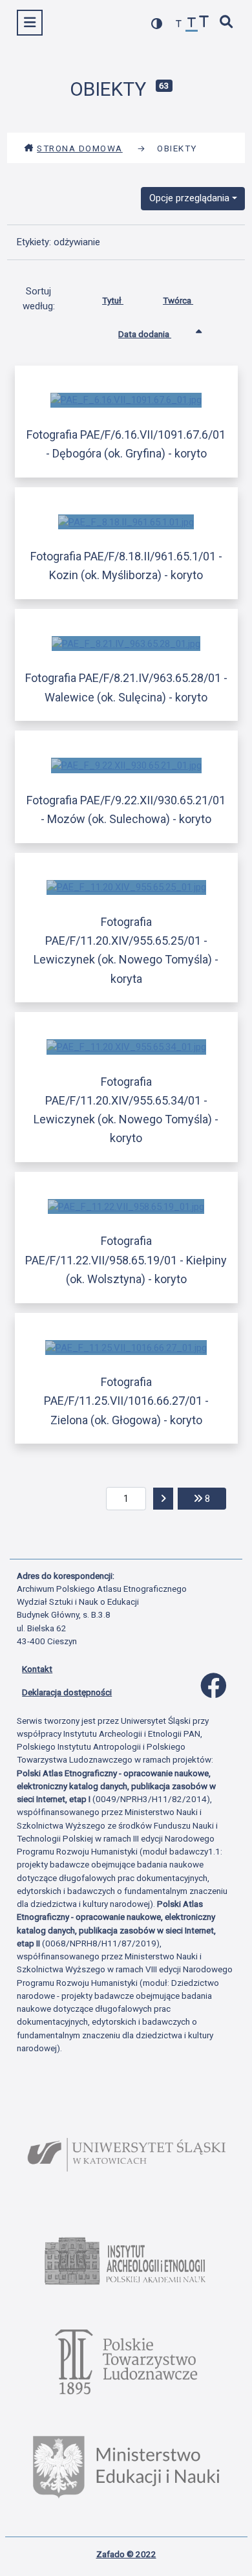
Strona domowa (80, 148)
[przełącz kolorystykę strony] (157, 24)
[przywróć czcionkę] (192, 24)
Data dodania (145, 334)
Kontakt (37, 1669)
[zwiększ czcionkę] (204, 23)
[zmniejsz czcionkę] (179, 24)
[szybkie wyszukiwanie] (227, 23)
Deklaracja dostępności (67, 1692)
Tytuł (113, 300)
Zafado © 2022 (126, 2554)
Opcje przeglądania (189, 198)
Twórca (178, 300)
